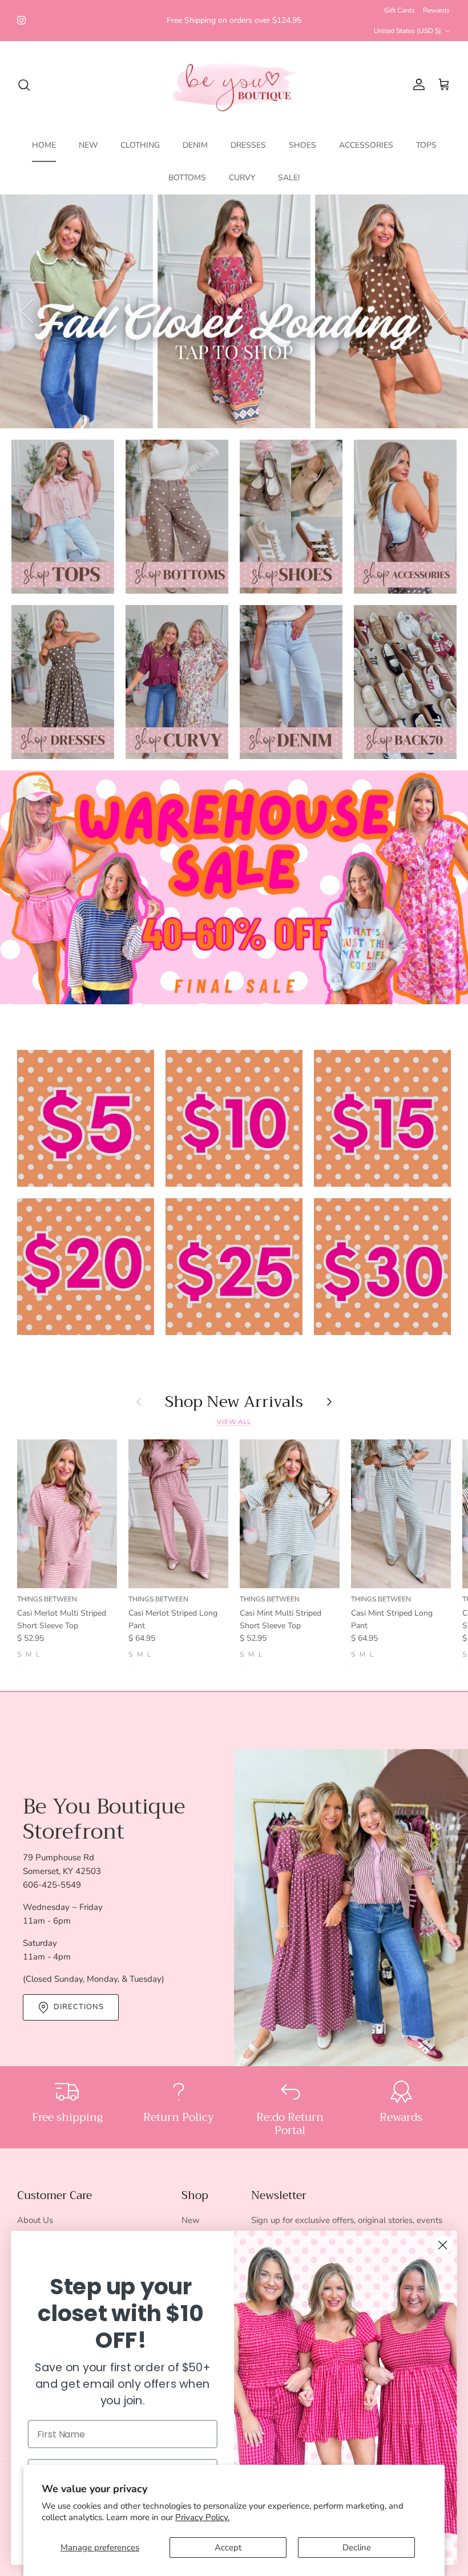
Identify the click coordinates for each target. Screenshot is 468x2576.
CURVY (242, 178)
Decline (357, 2547)
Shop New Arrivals (234, 1402)
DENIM (195, 145)
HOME (44, 145)
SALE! (289, 178)
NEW (88, 145)
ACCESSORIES (366, 145)
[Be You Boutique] (234, 85)
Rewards (436, 10)
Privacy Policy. (202, 2517)
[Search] (24, 85)
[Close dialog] (443, 2245)
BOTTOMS (187, 178)
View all (234, 1422)
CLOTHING (140, 145)
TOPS (426, 145)
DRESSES (248, 145)
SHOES (302, 145)
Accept (228, 2547)
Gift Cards (400, 10)
